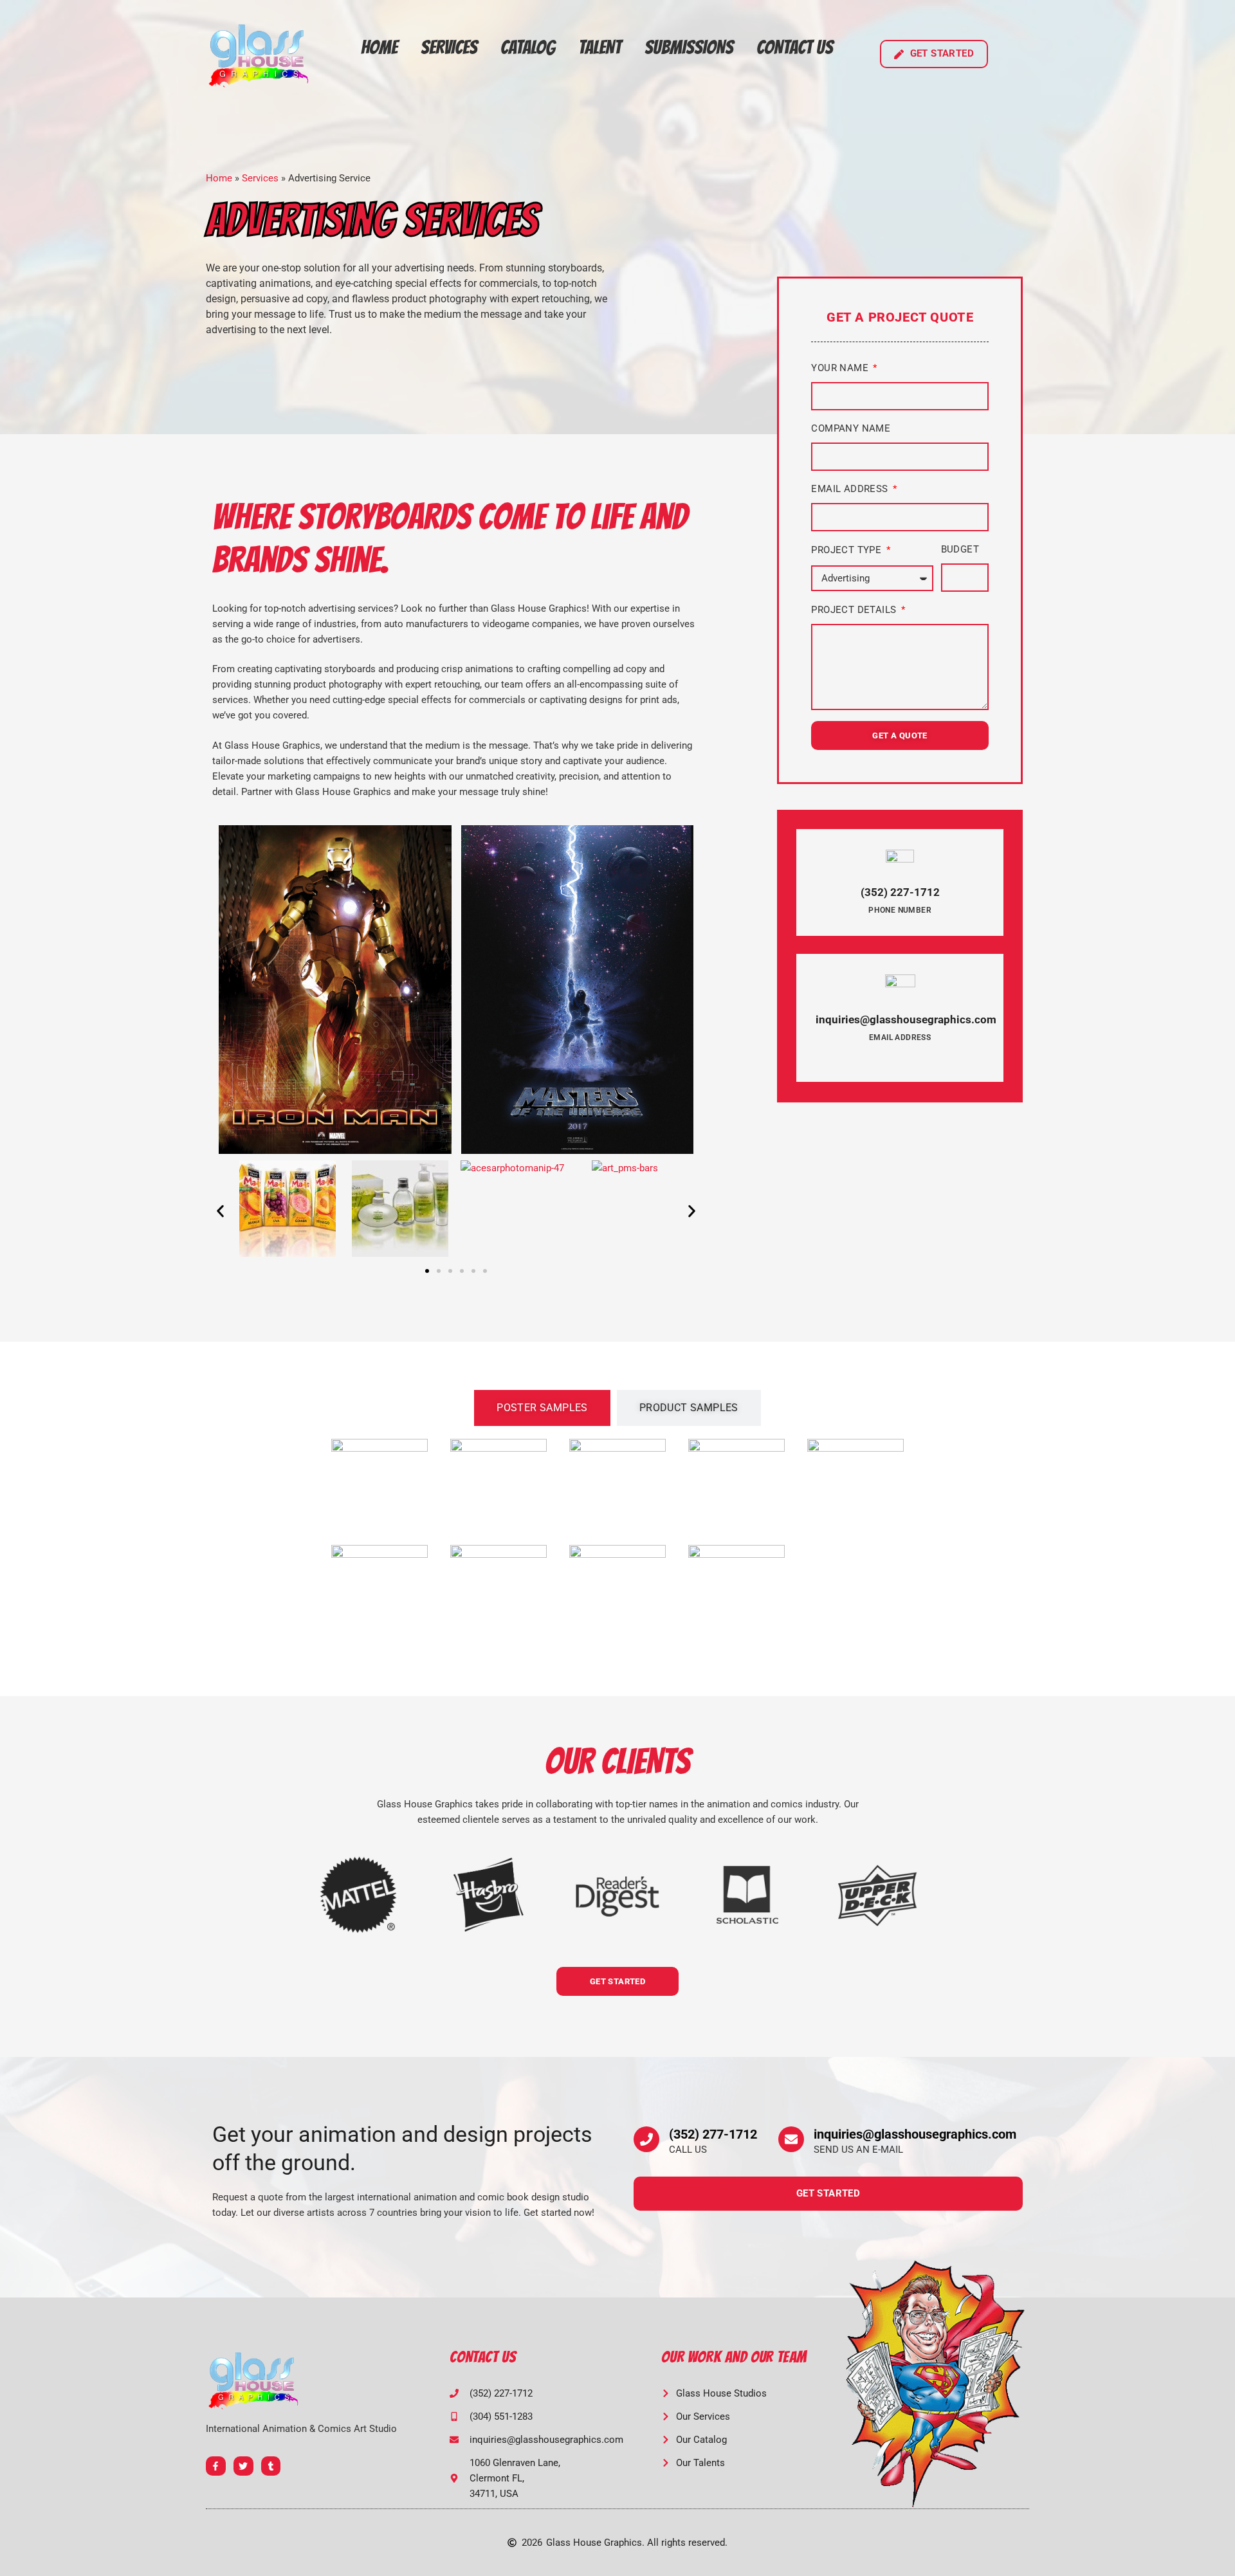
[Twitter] (243, 2466)
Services (449, 47)
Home (379, 47)
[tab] (542, 1408)
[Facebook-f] (216, 2466)
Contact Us (795, 47)
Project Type (847, 550)
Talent (600, 47)
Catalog (528, 47)
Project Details (855, 610)
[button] (220, 1211)
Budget (960, 549)
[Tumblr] (271, 2466)
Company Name (851, 428)
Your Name (841, 368)
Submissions (689, 47)
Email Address (851, 489)
